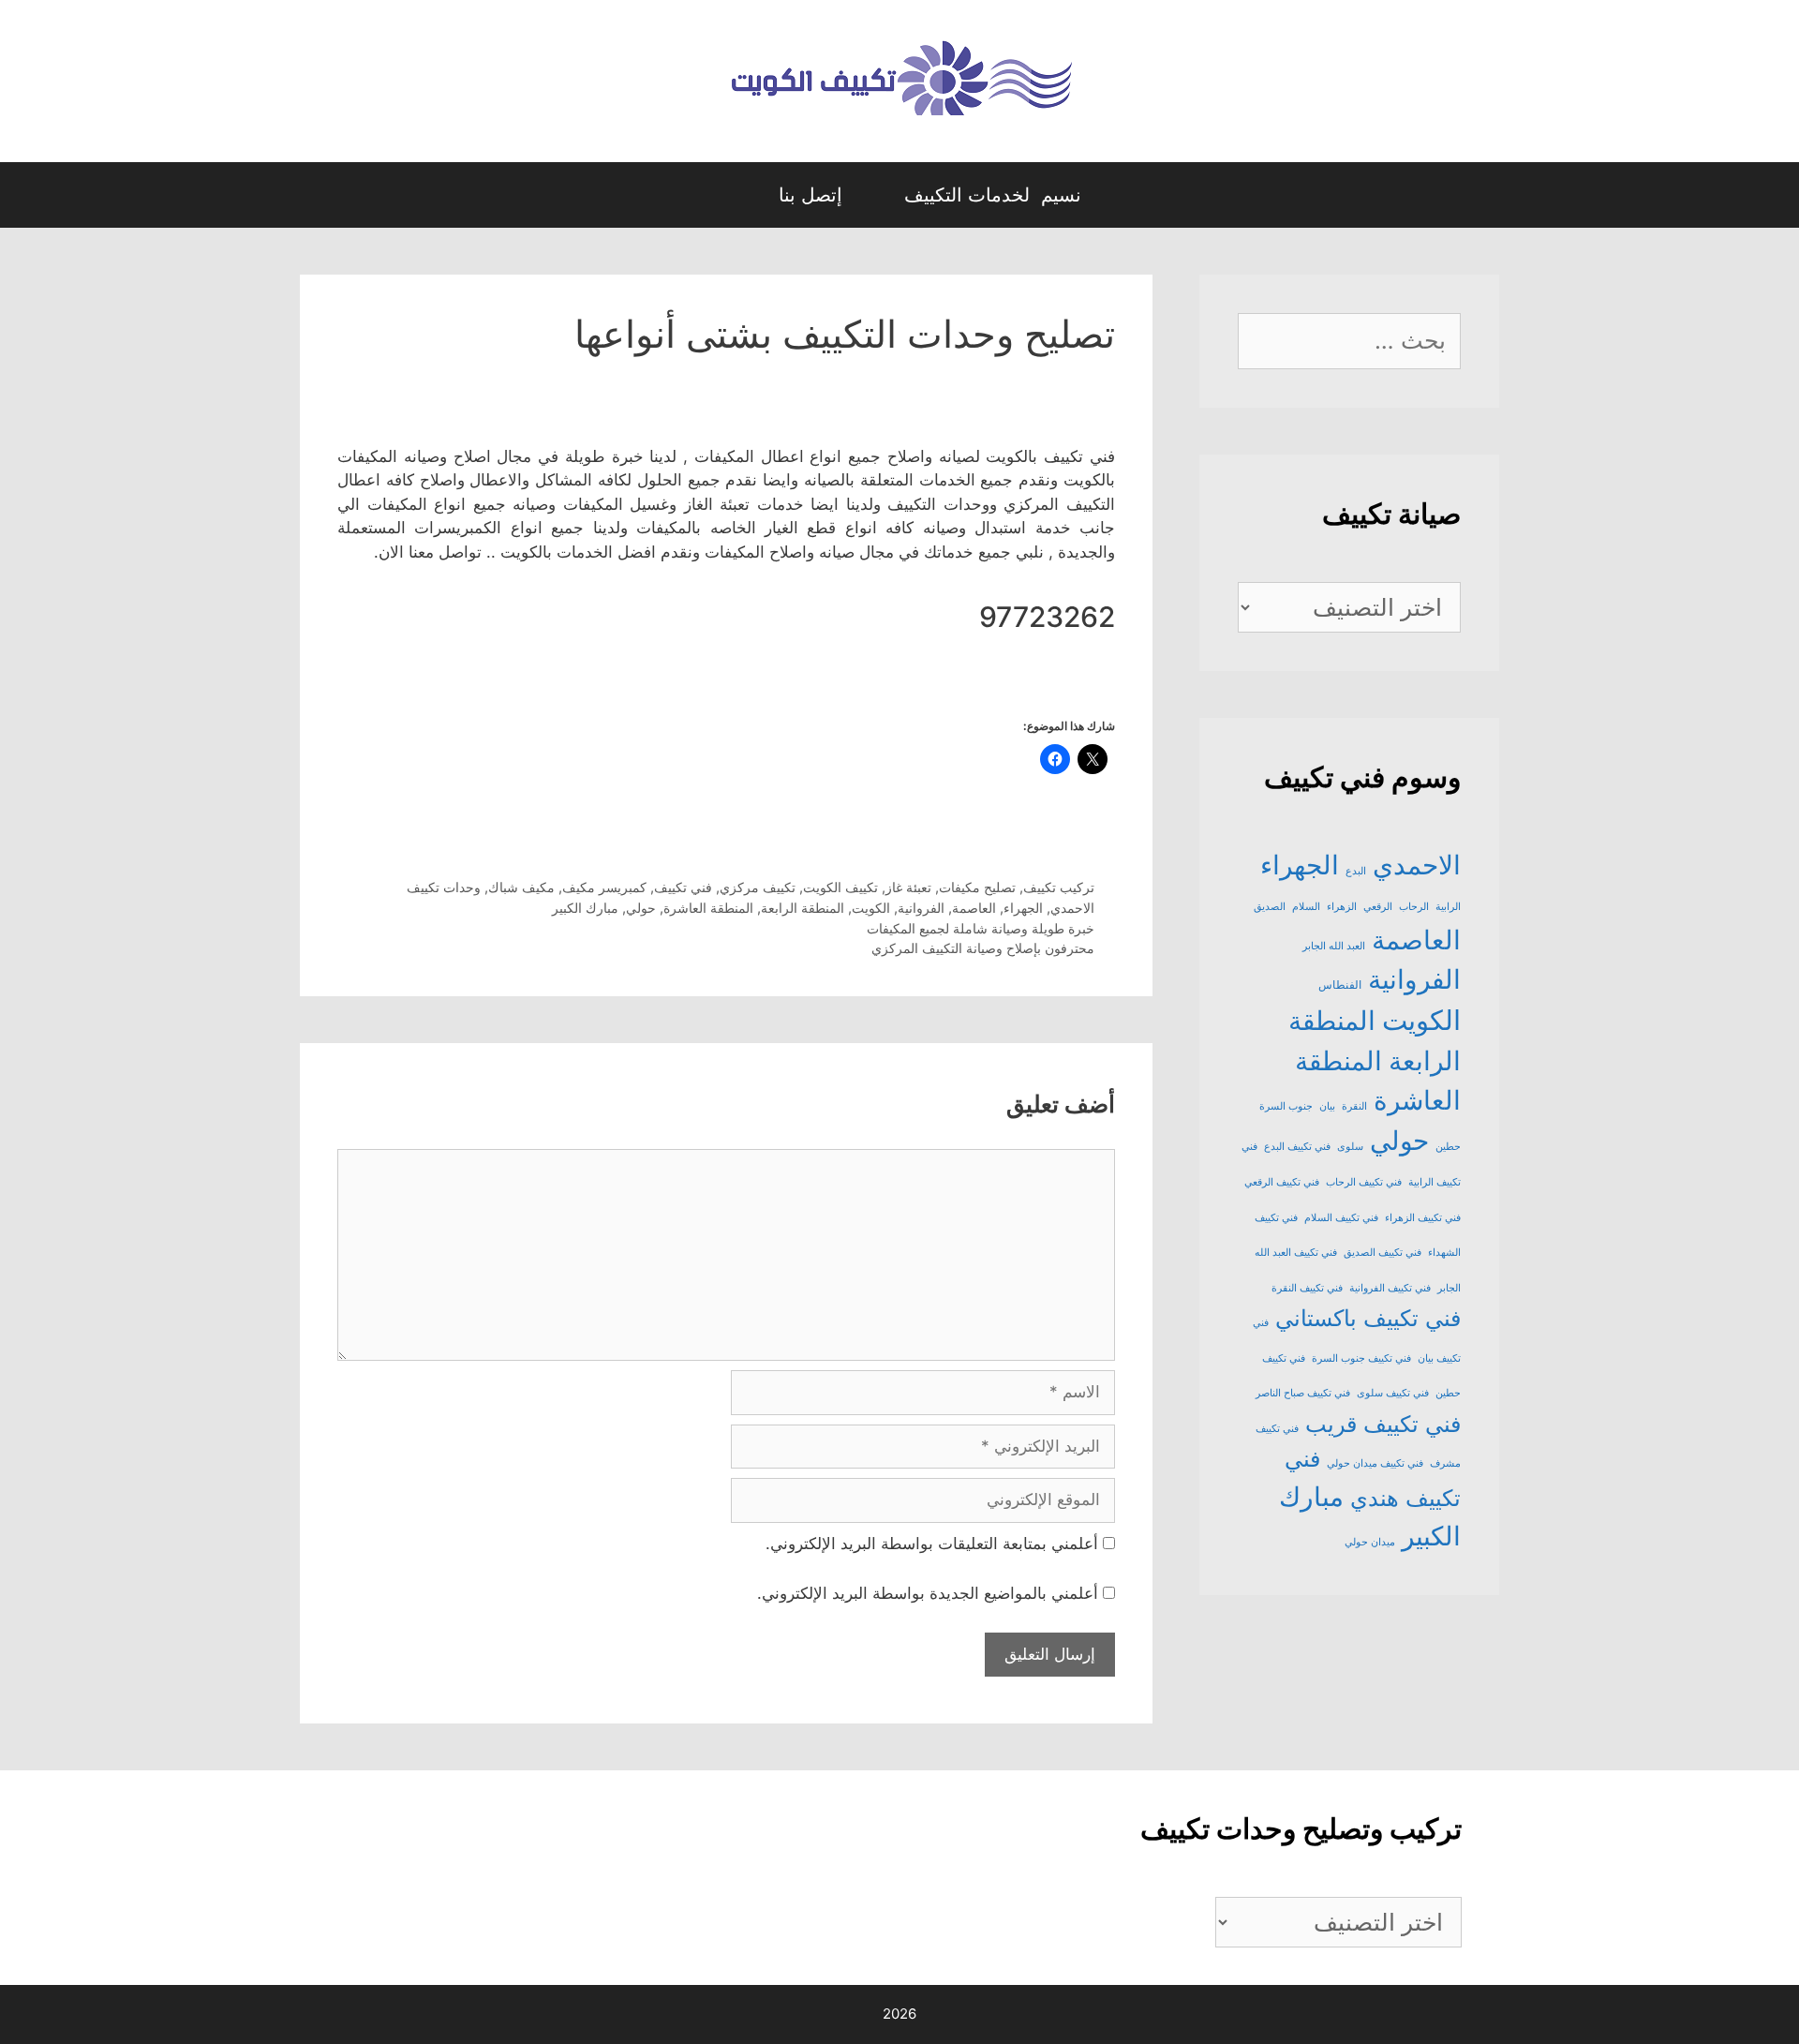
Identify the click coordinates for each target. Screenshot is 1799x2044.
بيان (1327, 1106)
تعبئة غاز (908, 887)
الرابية (1448, 907)
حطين (1448, 1147)
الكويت (871, 908)
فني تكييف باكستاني (1368, 1318)
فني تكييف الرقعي (1282, 1182)
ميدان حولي (1370, 1542)
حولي (641, 908)
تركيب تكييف (1059, 887)
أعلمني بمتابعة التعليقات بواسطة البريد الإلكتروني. (932, 1544)
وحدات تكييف (444, 887)
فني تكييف (683, 887)
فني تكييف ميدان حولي (1375, 1463)
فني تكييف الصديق (1383, 1253)
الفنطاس (1340, 985)
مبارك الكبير (585, 908)
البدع (1356, 871)
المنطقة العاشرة (708, 908)
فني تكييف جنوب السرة (1361, 1358)
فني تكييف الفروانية (1390, 1288)
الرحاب (1414, 907)
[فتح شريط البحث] (730, 195)
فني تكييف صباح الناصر (1303, 1393)
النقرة (1354, 1106)
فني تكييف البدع (1297, 1147)
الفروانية (921, 908)
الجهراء (1023, 908)
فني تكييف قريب (1383, 1424)
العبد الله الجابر (1334, 946)
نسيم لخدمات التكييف (993, 195)
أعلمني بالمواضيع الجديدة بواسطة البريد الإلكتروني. (928, 1593)
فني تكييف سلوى (1393, 1393)
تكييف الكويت (840, 887)
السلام (1306, 907)
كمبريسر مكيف (604, 887)
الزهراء (1342, 907)
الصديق (1270, 907)
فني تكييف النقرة (1307, 1288)
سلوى (1350, 1147)
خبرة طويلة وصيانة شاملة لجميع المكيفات (981, 928)
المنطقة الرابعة (803, 908)
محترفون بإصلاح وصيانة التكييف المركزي (983, 948)
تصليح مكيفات (977, 887)
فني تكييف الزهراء (1423, 1218)
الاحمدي (1072, 908)
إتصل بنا (810, 195)
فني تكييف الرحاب (1364, 1182)
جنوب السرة (1286, 1106)
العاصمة (974, 908)
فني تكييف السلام (1341, 1218)
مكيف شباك (521, 887)
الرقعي (1378, 907)
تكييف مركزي (758, 887)
